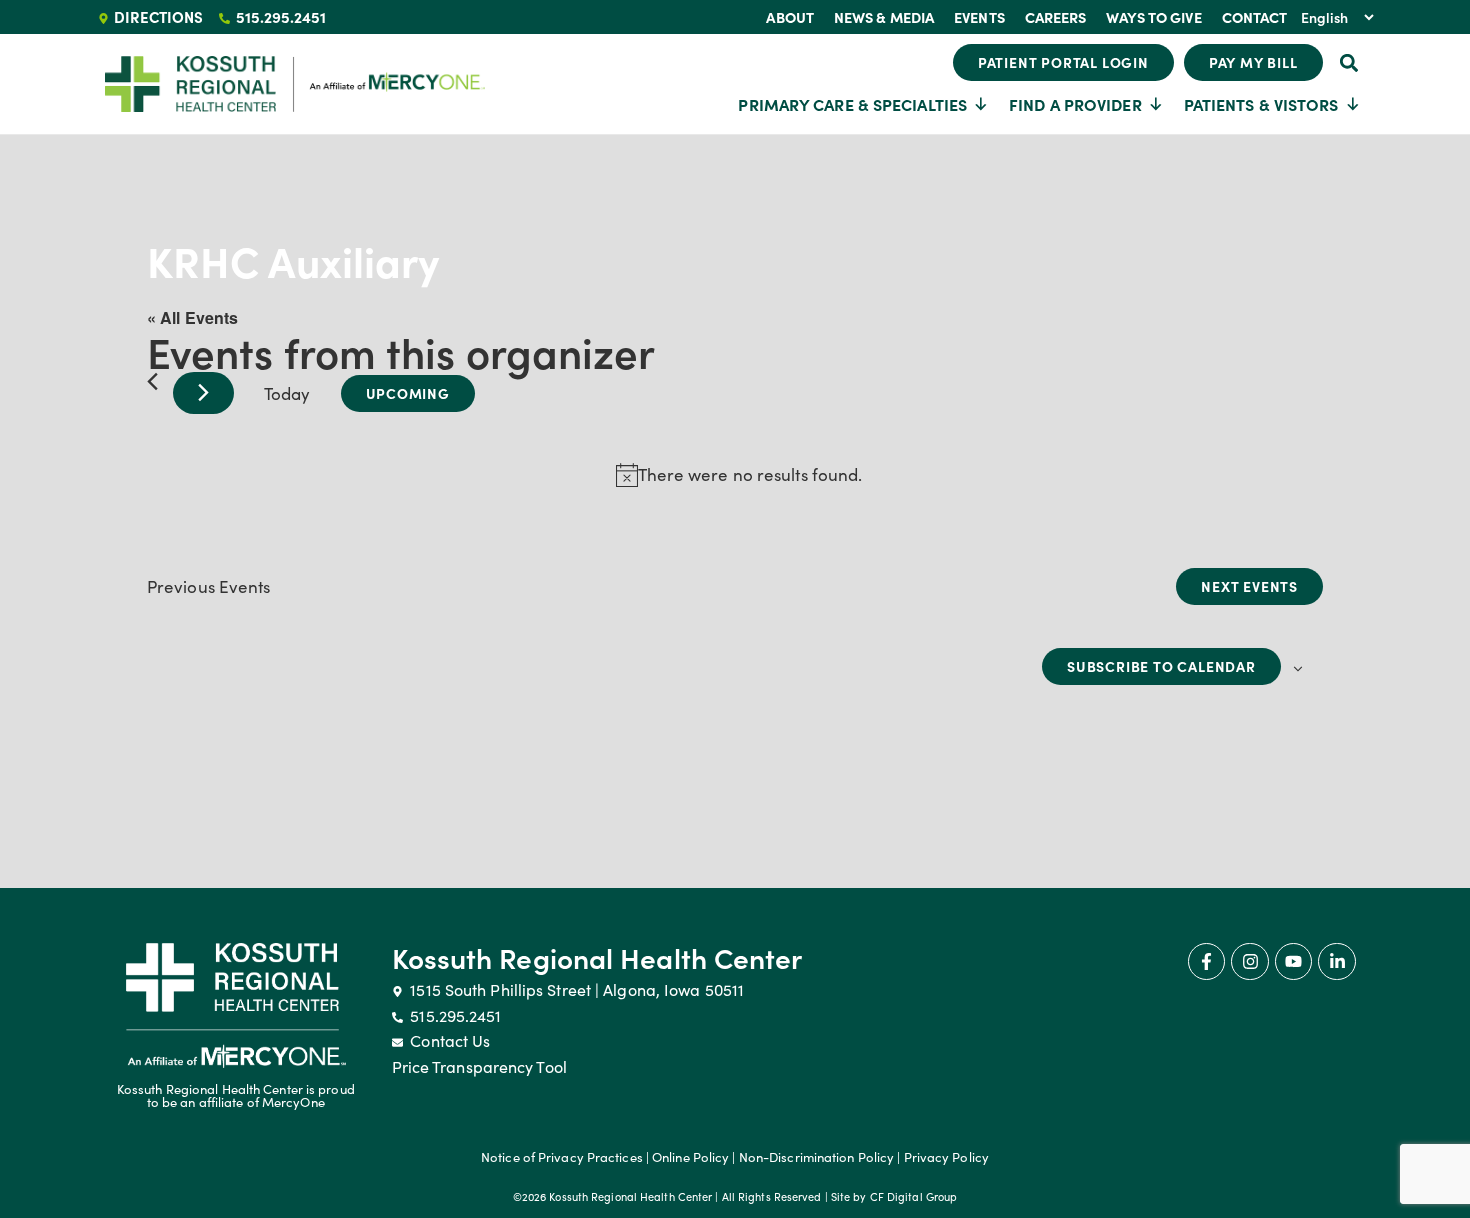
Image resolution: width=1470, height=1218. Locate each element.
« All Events (192, 317)
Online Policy (690, 1157)
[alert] (739, 475)
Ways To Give (1153, 17)
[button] (1349, 62)
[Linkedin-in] (1336, 961)
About (790, 17)
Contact (1255, 17)
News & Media (884, 17)
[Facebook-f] (1206, 961)
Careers (1056, 17)
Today (287, 393)
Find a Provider (1075, 104)
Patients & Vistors (1261, 104)
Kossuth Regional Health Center (597, 957)
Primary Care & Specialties (852, 104)
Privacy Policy (946, 1157)
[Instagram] (1249, 961)
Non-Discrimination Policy (817, 1157)
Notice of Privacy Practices (562, 1157)
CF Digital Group (914, 1196)
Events (979, 17)
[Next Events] (203, 393)
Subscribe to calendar (1161, 666)
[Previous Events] (152, 381)
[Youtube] (1293, 961)
